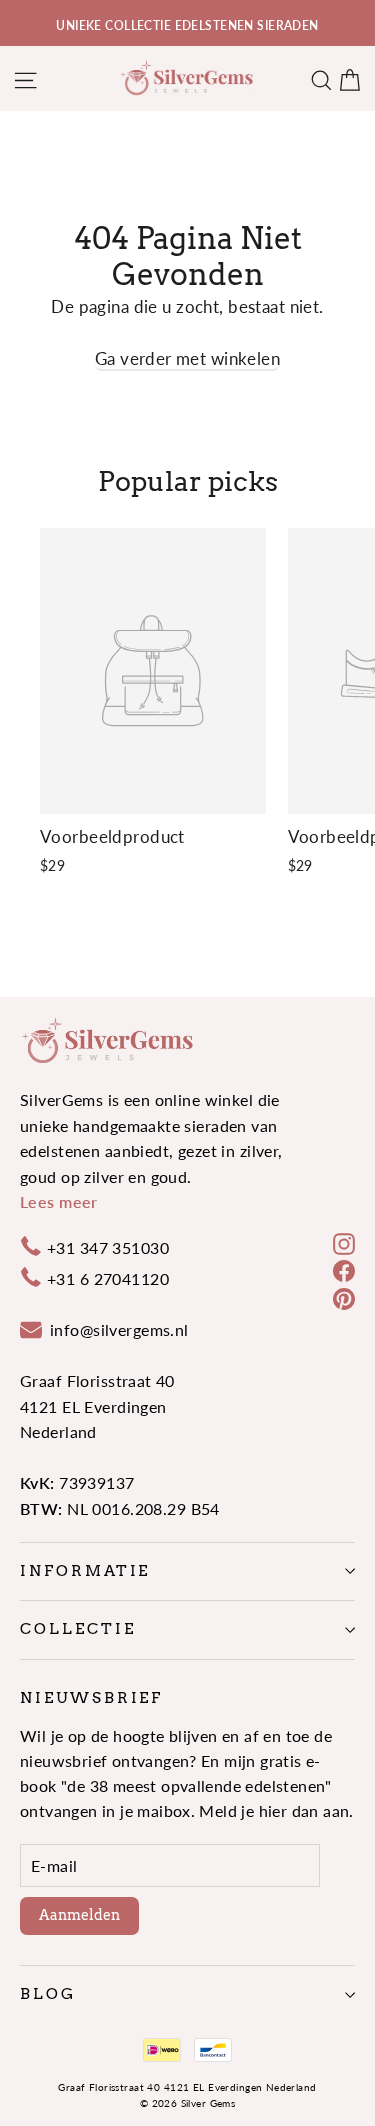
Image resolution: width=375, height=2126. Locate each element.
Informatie (85, 1571)
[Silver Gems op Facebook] (344, 1269)
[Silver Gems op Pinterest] (344, 1296)
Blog (48, 1994)
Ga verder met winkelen (187, 358)
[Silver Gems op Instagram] (344, 1242)
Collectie (77, 1629)
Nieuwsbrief (91, 1698)
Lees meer (59, 1201)
